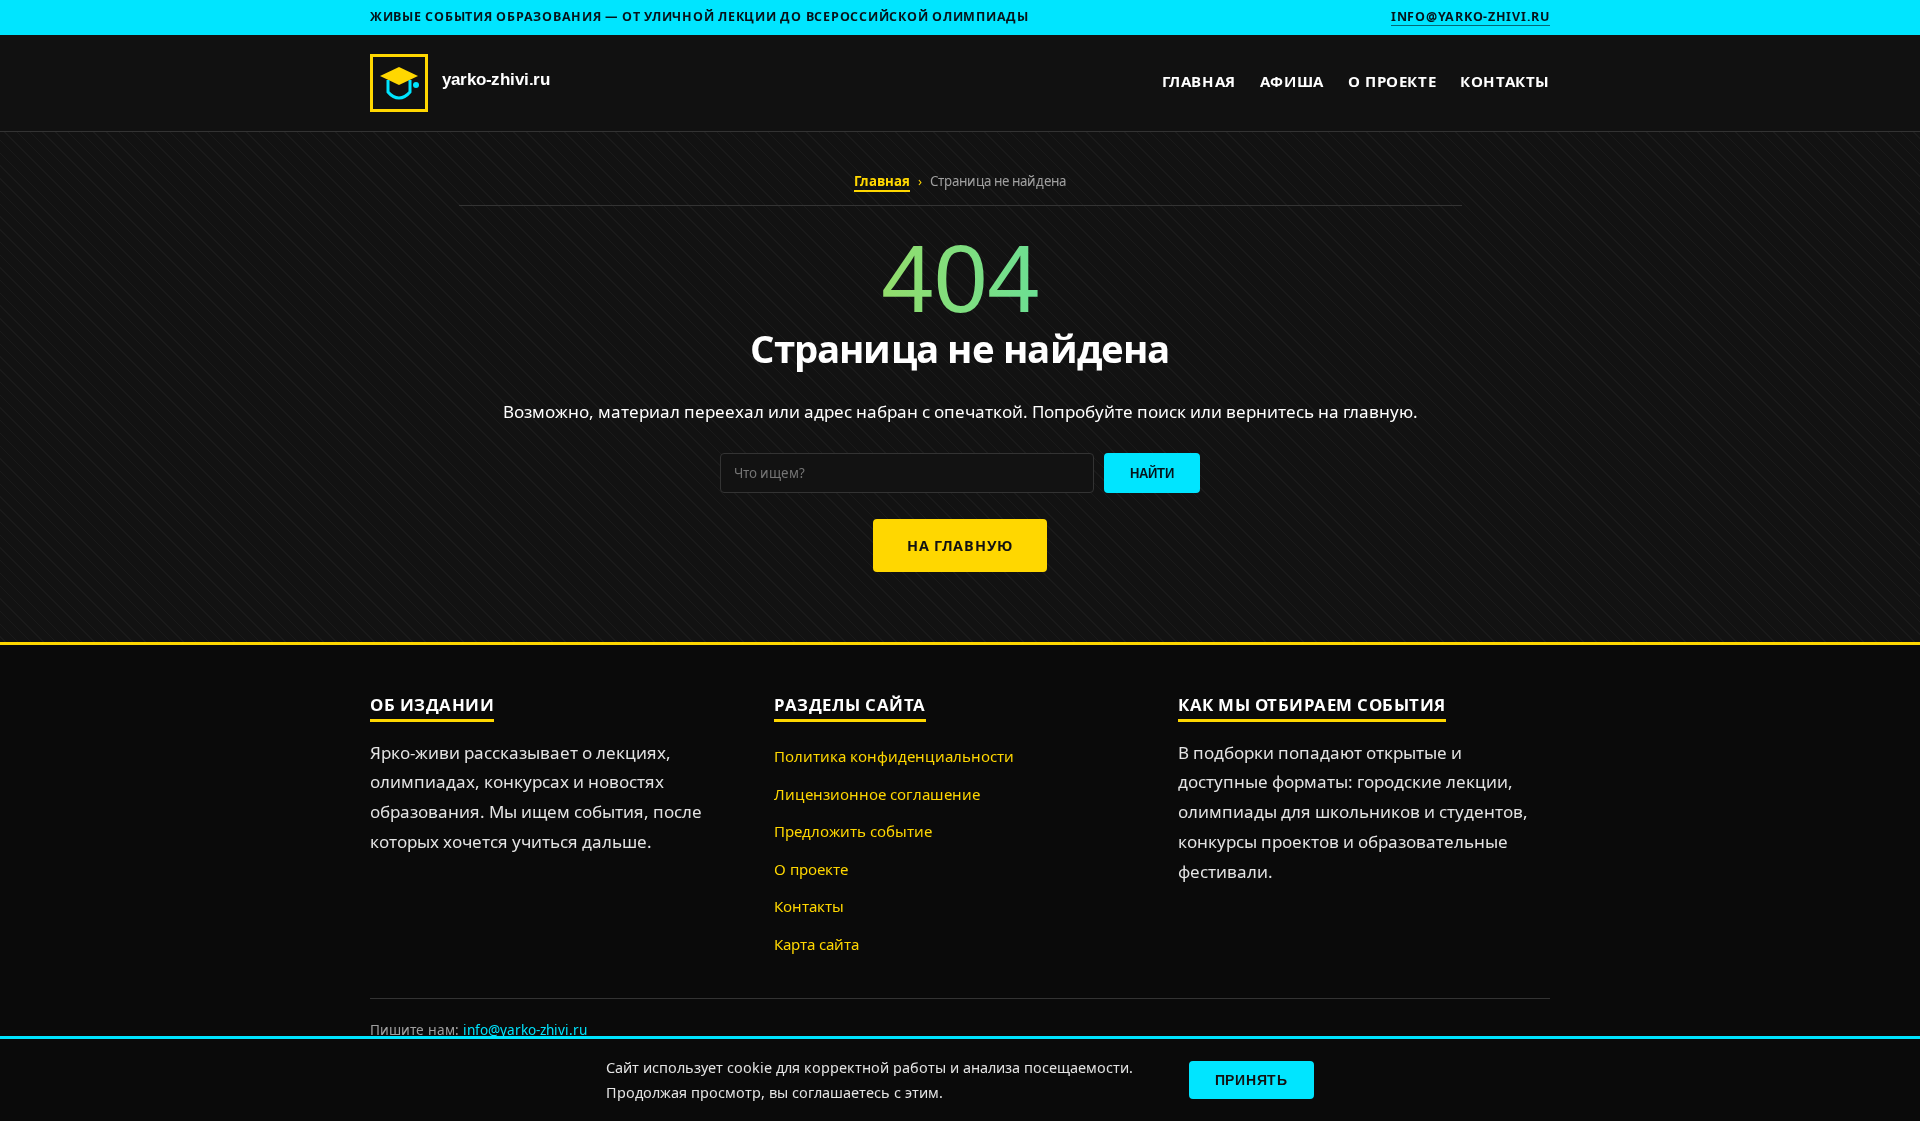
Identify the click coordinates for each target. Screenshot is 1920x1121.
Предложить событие (853, 831)
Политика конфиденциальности (894, 756)
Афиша (1292, 81)
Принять (1251, 1080)
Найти (1152, 473)
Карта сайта (816, 944)
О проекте (1392, 81)
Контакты (1505, 81)
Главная (1199, 81)
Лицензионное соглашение (877, 794)
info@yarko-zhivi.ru (1470, 16)
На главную (960, 545)
